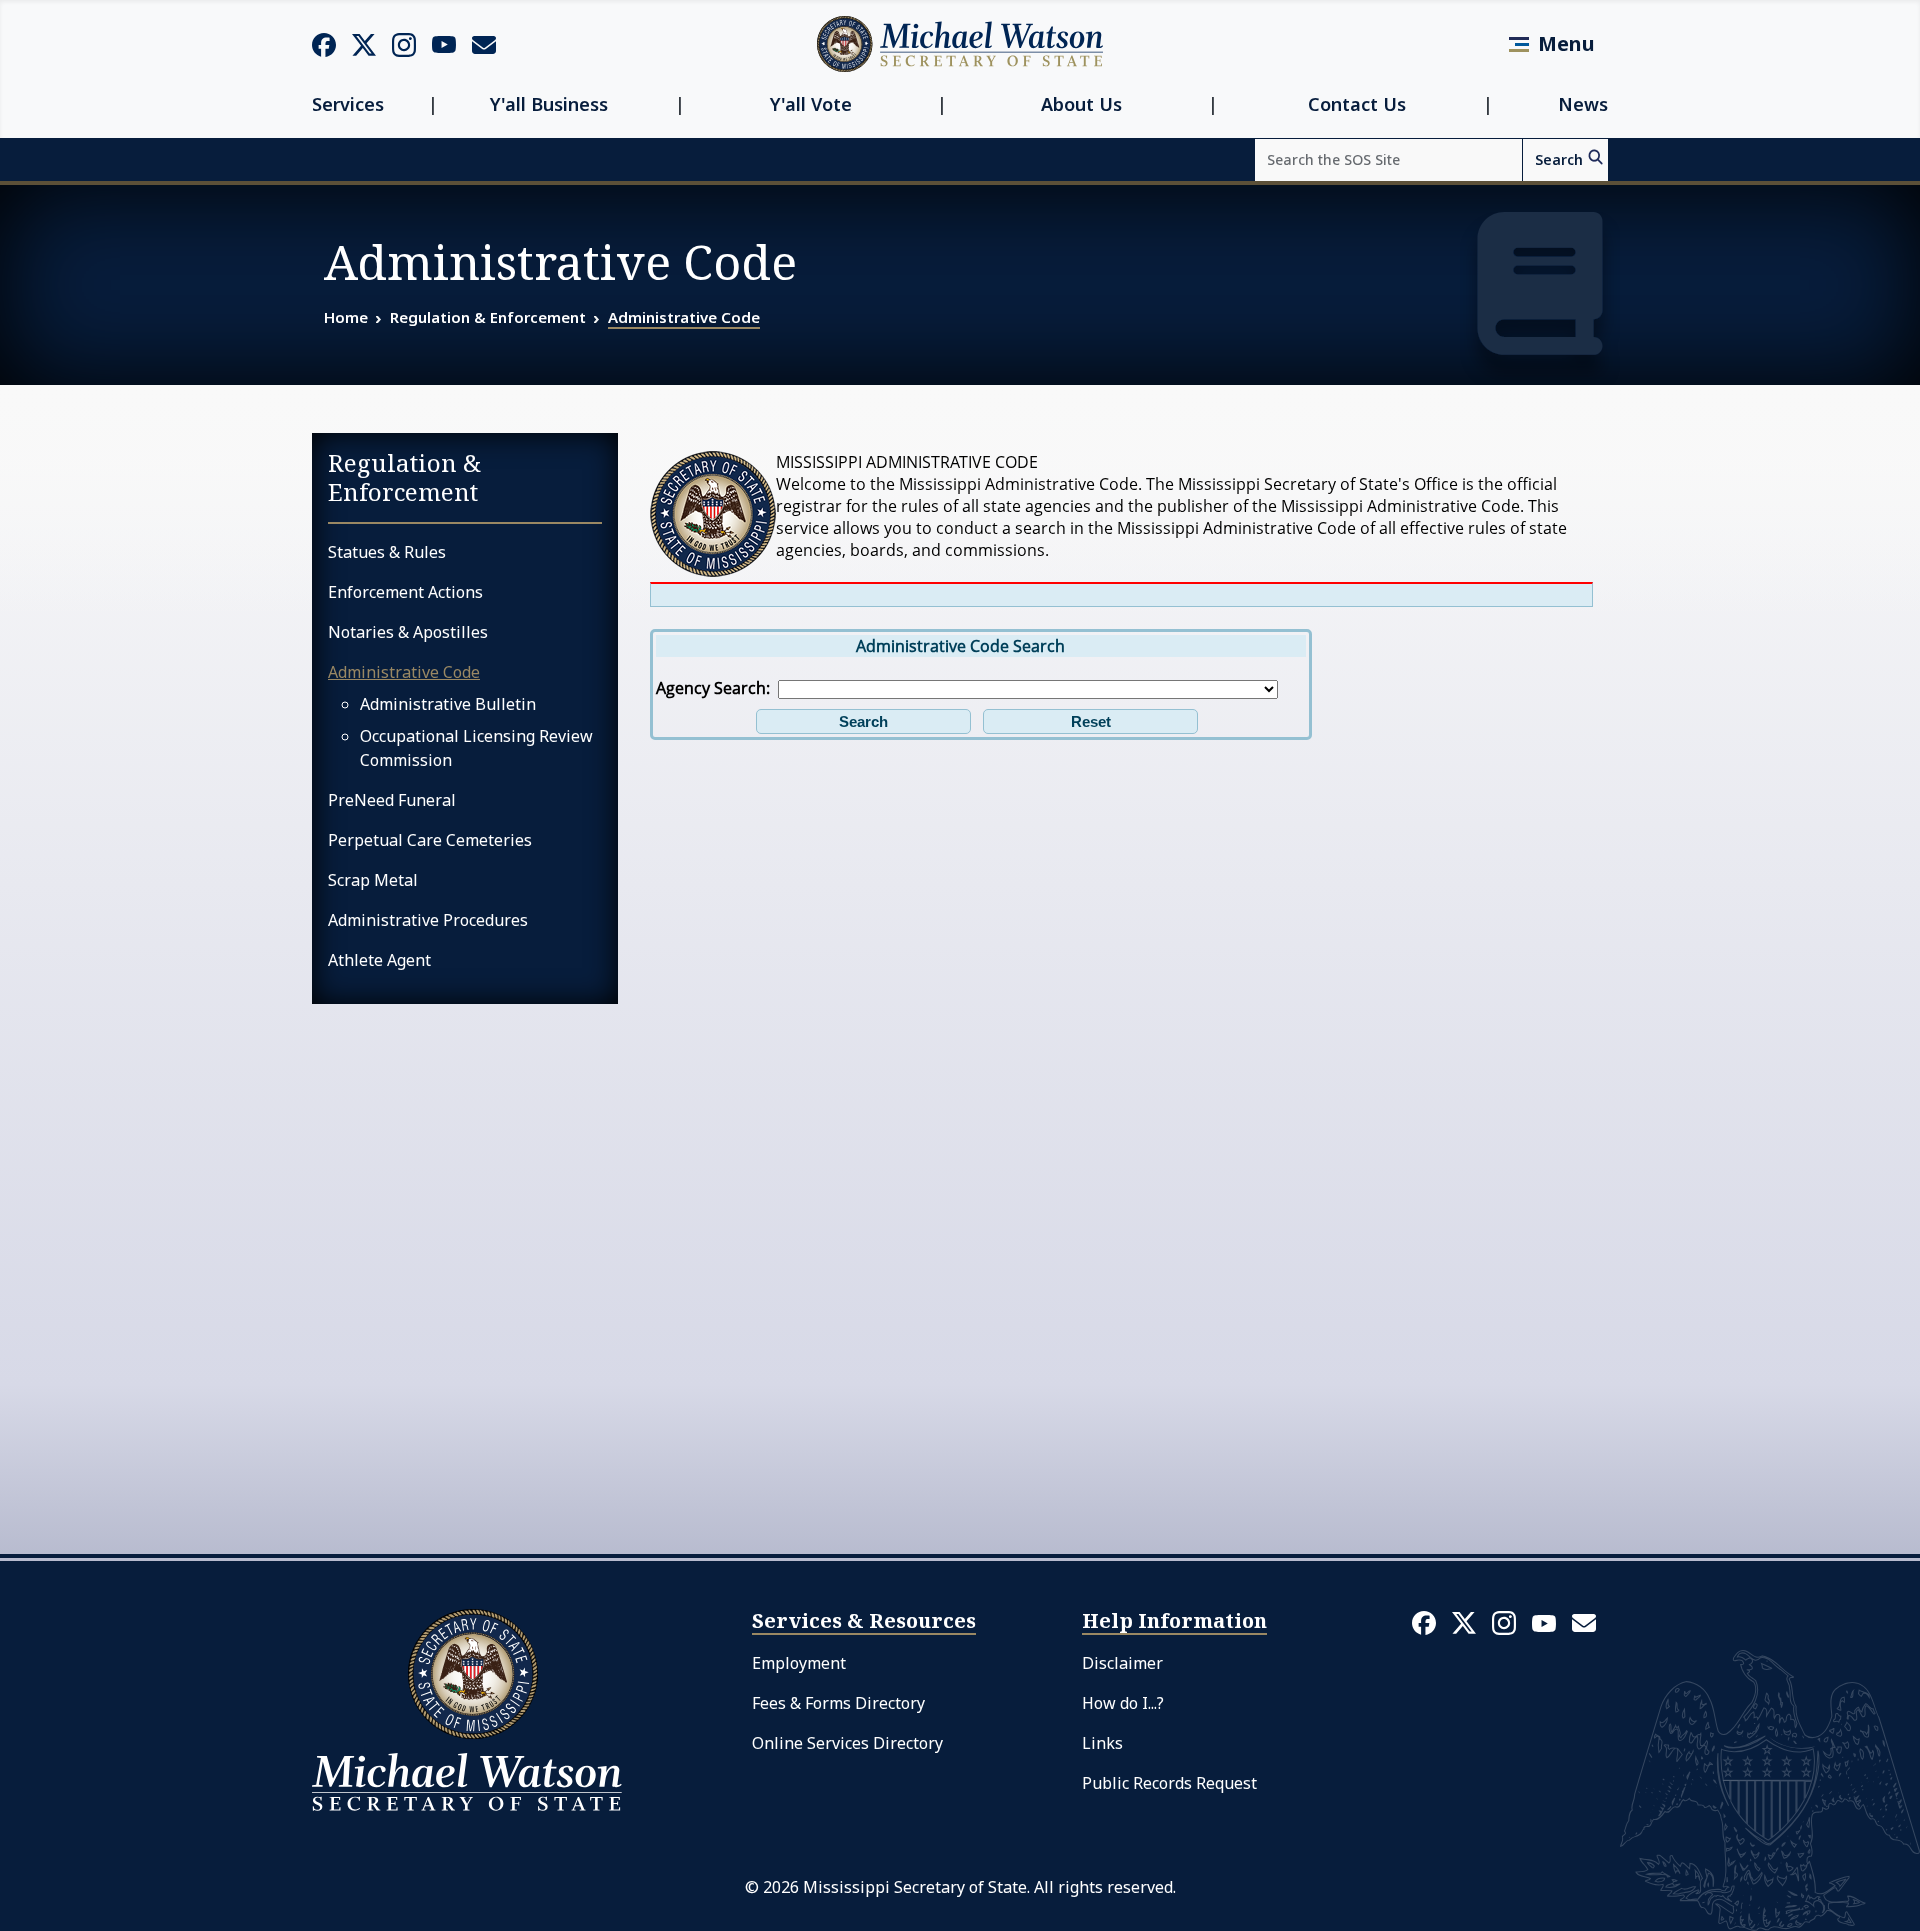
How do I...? (1123, 1703)
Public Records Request (1169, 1783)
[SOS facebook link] (324, 44)
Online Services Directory (847, 1743)
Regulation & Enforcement (488, 317)
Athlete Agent (379, 960)
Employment (799, 1663)
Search (1559, 159)
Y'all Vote (811, 104)
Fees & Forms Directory (838, 1703)
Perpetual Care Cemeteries (430, 840)
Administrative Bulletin (448, 704)
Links (1102, 1743)
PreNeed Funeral (392, 800)
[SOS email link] (484, 43)
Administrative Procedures (428, 920)
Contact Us (1357, 104)
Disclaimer (1122, 1663)
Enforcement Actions (405, 592)
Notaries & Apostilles (408, 632)
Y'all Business (549, 104)
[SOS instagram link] (404, 44)
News (1583, 104)
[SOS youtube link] (444, 43)
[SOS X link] (364, 43)
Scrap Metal (373, 880)
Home (346, 317)
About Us (1081, 104)
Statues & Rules (387, 552)
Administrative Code (684, 317)
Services (348, 104)
